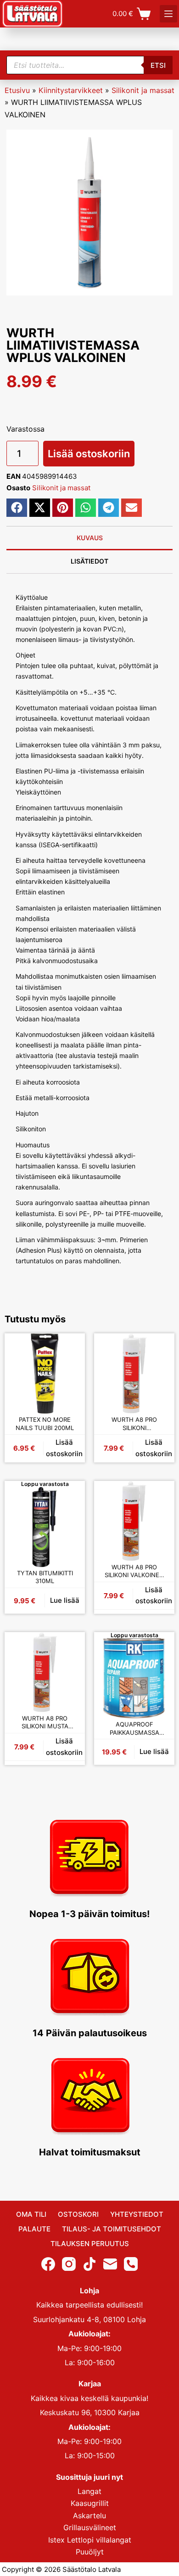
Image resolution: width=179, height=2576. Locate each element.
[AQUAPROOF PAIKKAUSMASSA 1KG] (134, 1678)
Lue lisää (65, 1600)
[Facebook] (48, 2264)
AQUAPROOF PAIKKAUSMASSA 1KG (134, 1729)
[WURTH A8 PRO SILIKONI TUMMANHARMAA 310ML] (134, 1373)
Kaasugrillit (90, 2504)
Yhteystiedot (137, 2214)
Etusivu (17, 90)
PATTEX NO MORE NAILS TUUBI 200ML (45, 1424)
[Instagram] (69, 2264)
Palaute (34, 2229)
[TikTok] (89, 2264)
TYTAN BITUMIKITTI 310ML (45, 1577)
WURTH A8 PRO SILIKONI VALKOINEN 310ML (134, 1571)
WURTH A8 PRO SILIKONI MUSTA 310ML (45, 1723)
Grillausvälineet (90, 2527)
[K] (168, 14)
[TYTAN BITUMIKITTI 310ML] (45, 1527)
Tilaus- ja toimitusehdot (112, 2229)
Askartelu (89, 2516)
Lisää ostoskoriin (89, 454)
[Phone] (131, 2264)
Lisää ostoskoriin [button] (64, 1448)
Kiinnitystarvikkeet (71, 90)
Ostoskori (78, 2214)
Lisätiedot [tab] (89, 561)
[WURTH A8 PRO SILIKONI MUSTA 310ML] (45, 1672)
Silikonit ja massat (143, 90)
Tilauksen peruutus (90, 2244)
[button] (17, 508)
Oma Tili (31, 2214)
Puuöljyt (90, 2552)
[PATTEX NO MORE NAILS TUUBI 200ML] (45, 1373)
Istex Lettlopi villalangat (90, 2540)
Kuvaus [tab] (90, 538)
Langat (89, 2491)
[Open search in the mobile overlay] (89, 65)
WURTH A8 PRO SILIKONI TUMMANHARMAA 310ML (134, 1424)
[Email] (110, 2264)
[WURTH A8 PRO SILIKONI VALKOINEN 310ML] (134, 1521)
